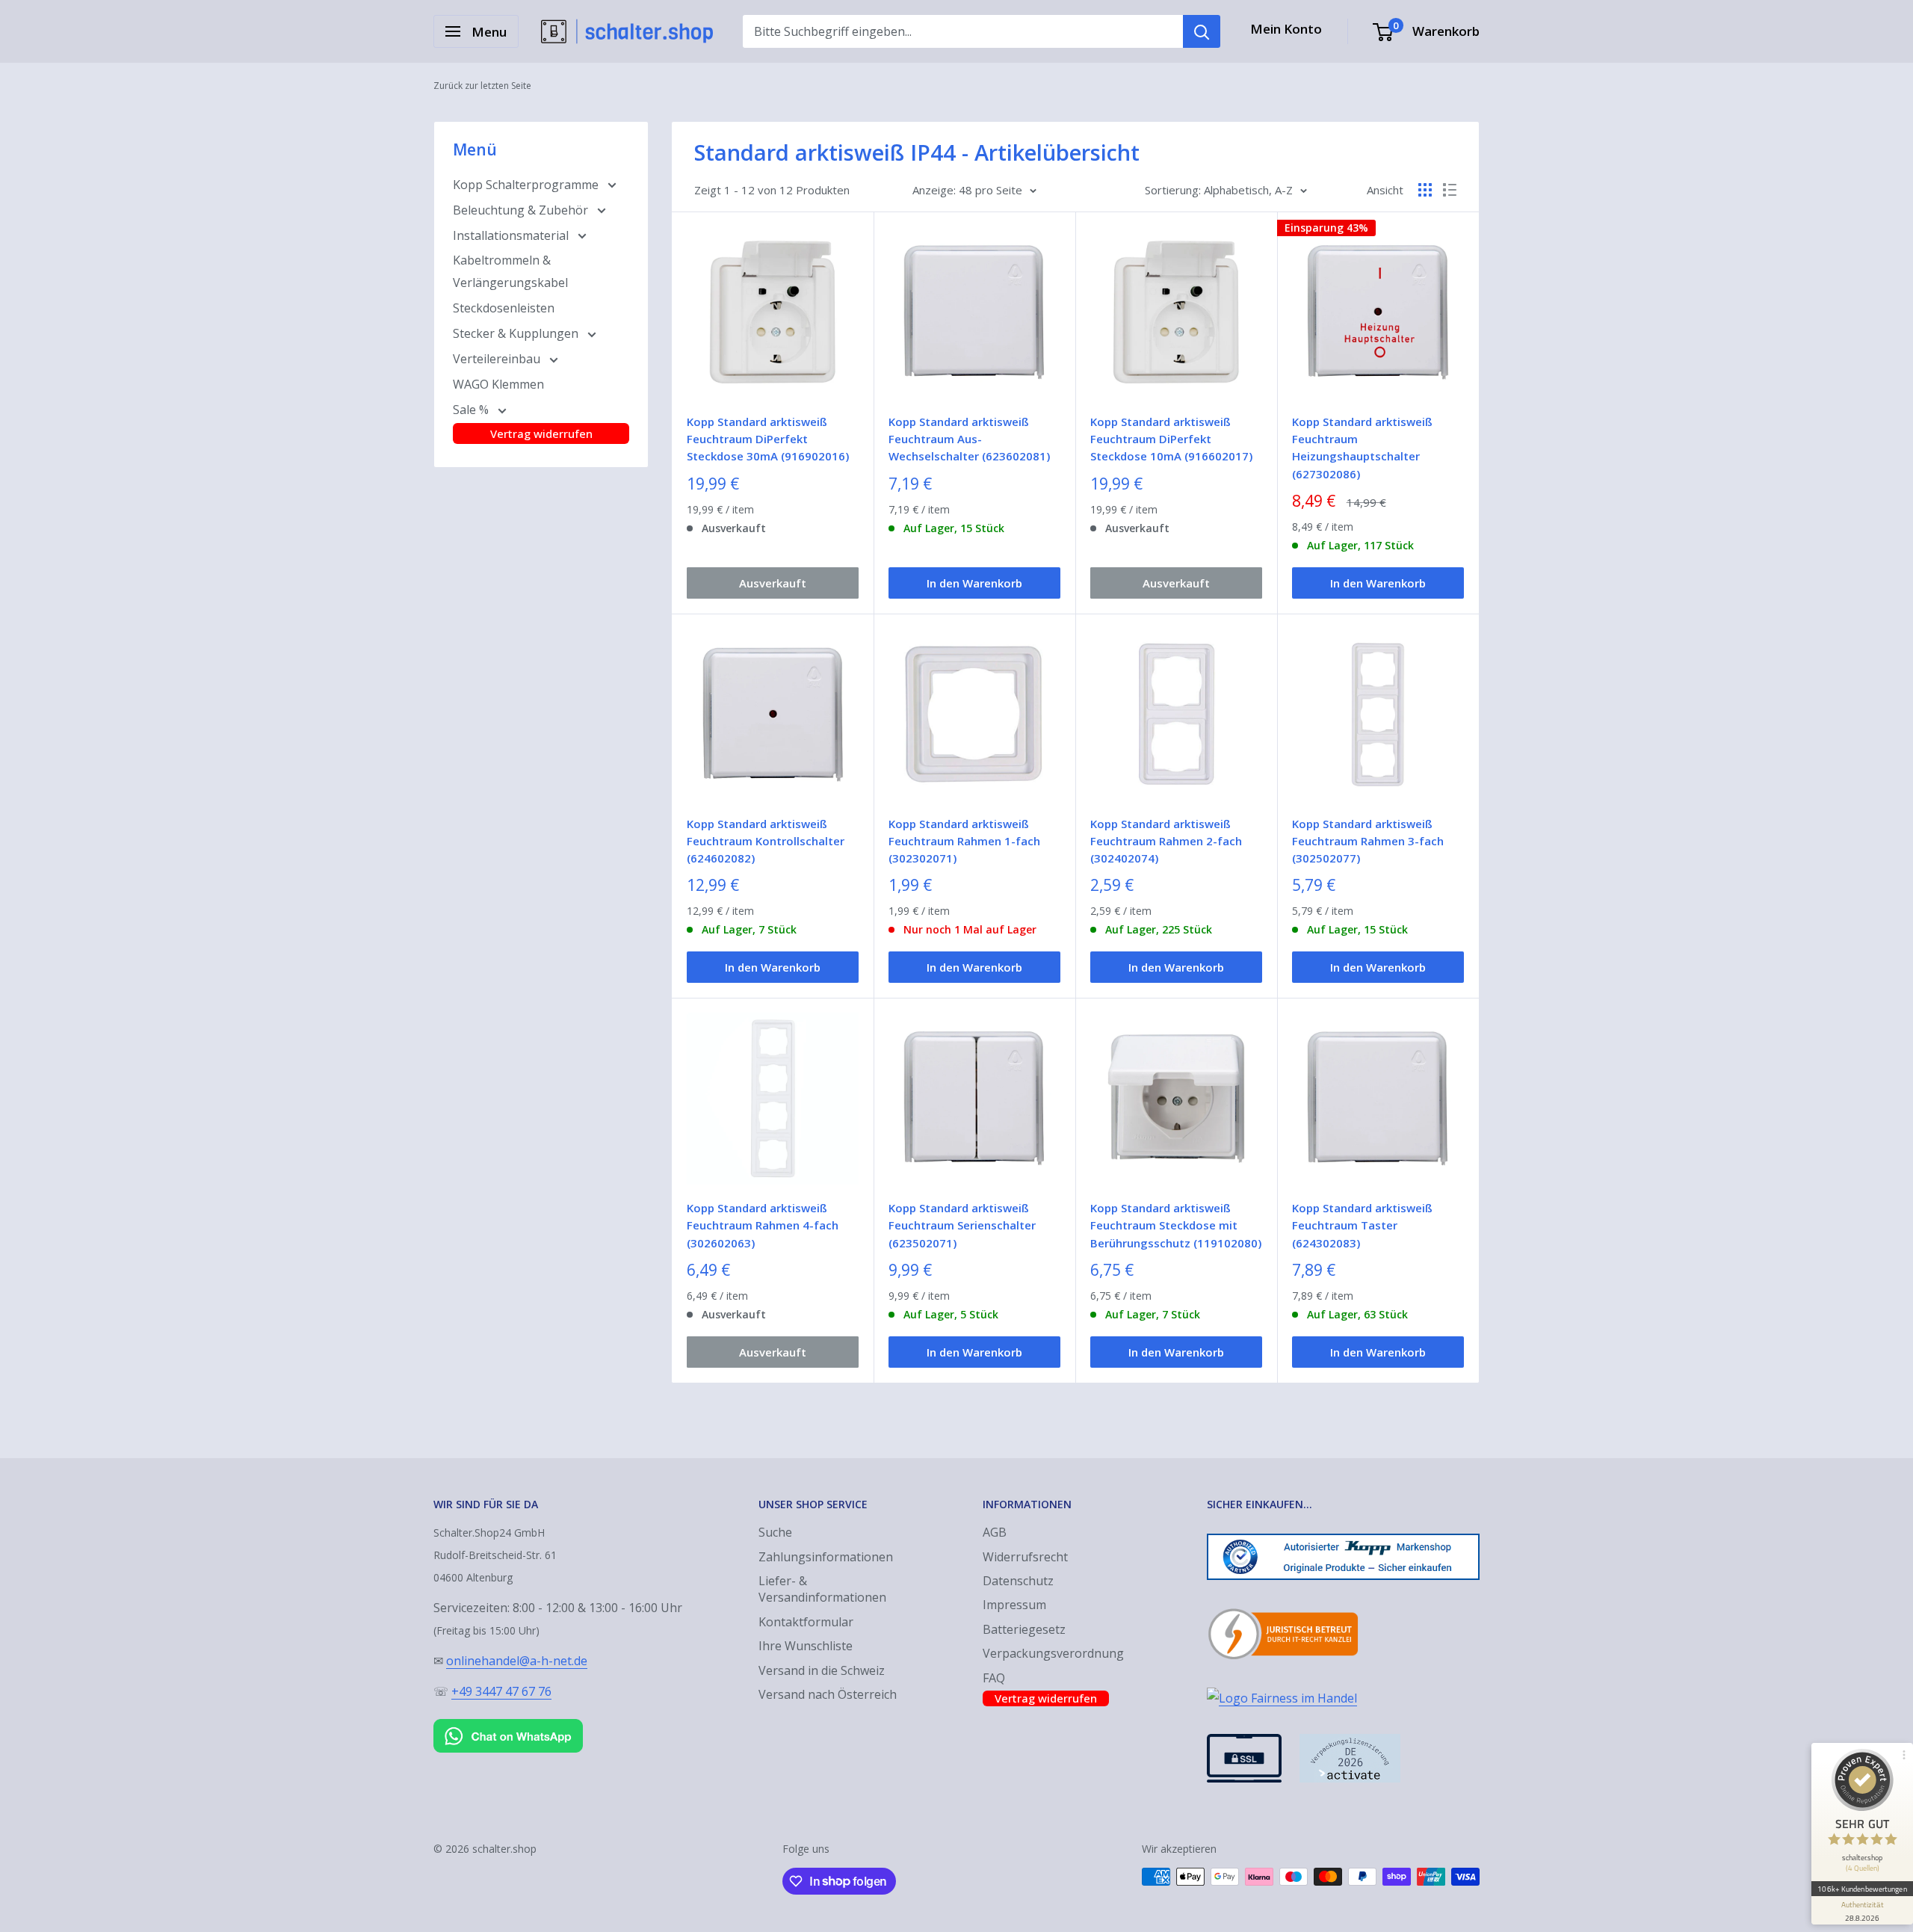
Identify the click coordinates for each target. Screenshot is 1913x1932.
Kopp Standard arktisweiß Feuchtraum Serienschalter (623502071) (962, 1225)
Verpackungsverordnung (1053, 1653)
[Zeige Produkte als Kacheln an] (1425, 190)
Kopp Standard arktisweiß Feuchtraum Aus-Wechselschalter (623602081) (969, 439)
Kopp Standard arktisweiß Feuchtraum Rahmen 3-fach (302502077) (1368, 841)
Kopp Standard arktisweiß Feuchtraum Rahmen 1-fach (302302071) (964, 841)
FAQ (994, 1678)
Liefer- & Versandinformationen (822, 1589)
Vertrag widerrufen (541, 433)
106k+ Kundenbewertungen (1862, 1889)
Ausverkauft (773, 583)
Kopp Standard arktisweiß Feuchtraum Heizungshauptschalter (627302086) (1362, 448)
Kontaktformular (806, 1622)
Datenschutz (1018, 1581)
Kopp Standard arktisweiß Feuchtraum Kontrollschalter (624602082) (766, 841)
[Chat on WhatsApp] (508, 1722)
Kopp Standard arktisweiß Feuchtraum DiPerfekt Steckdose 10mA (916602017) (1171, 439)
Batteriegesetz (1024, 1629)
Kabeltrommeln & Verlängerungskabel (510, 271)
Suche (775, 1532)
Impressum (1014, 1605)
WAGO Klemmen (498, 384)
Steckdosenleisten (504, 308)
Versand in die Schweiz (822, 1670)
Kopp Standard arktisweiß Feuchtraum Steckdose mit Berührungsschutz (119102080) (1176, 1225)
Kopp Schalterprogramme (527, 185)
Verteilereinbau (498, 359)
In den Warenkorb (974, 583)
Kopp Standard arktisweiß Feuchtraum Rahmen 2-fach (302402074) (1166, 841)
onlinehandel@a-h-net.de (517, 1661)
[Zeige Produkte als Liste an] (1450, 190)
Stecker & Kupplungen (517, 333)
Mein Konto (1286, 29)
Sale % (472, 410)
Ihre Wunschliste (806, 1646)
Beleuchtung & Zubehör (522, 210)
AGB (995, 1532)
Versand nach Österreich (828, 1694)
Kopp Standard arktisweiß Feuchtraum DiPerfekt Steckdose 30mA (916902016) (768, 439)
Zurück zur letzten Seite (482, 86)
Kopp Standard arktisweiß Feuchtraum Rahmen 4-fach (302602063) (763, 1225)
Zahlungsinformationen (826, 1557)
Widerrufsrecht (1025, 1557)
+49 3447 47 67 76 (501, 1691)
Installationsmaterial (512, 235)
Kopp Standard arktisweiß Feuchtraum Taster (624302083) (1362, 1225)
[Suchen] (1202, 31)
